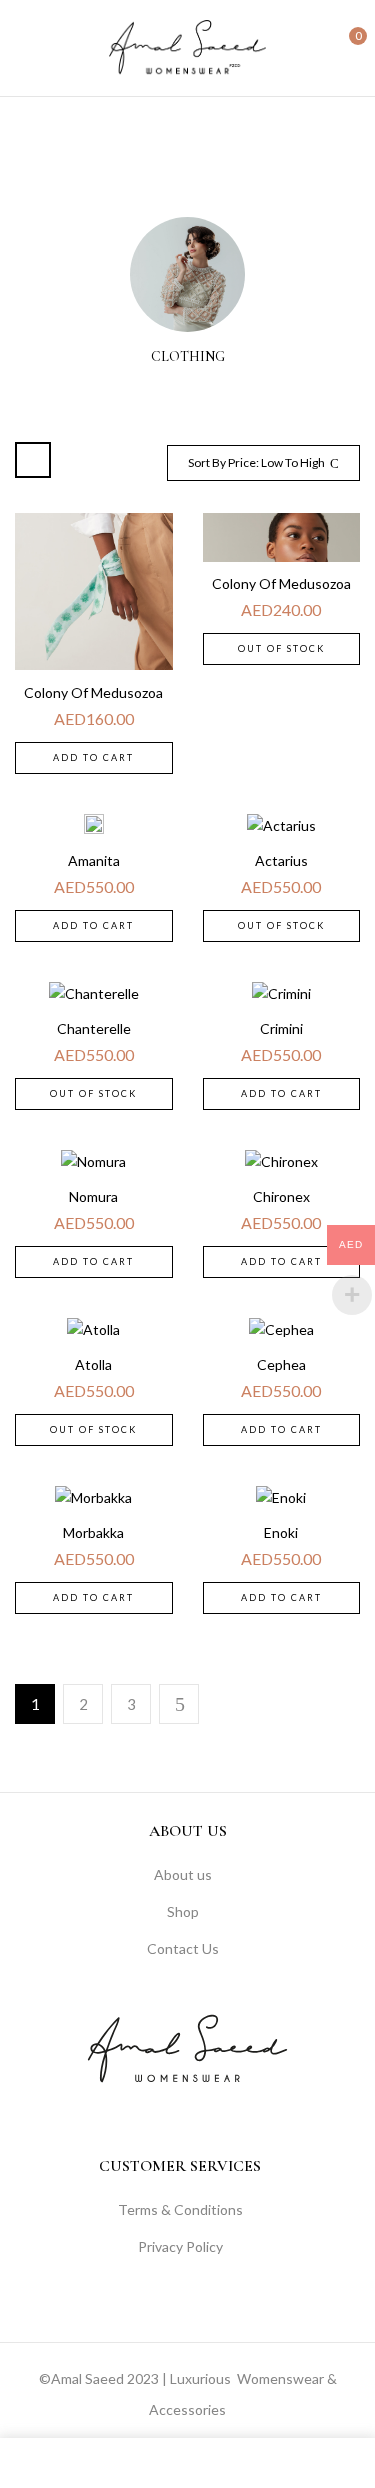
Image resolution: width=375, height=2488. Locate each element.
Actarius (281, 860)
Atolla (93, 1364)
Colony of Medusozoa (281, 583)
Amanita (94, 860)
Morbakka (93, 1532)
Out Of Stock (281, 648)
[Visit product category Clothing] (187, 274)
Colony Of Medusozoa (93, 692)
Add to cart (93, 757)
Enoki (281, 1532)
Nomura (93, 1196)
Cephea (281, 1364)
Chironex (281, 1196)
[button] (342, 45)
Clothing (188, 357)
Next (179, 1704)
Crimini (281, 1028)
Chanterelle (94, 1028)
